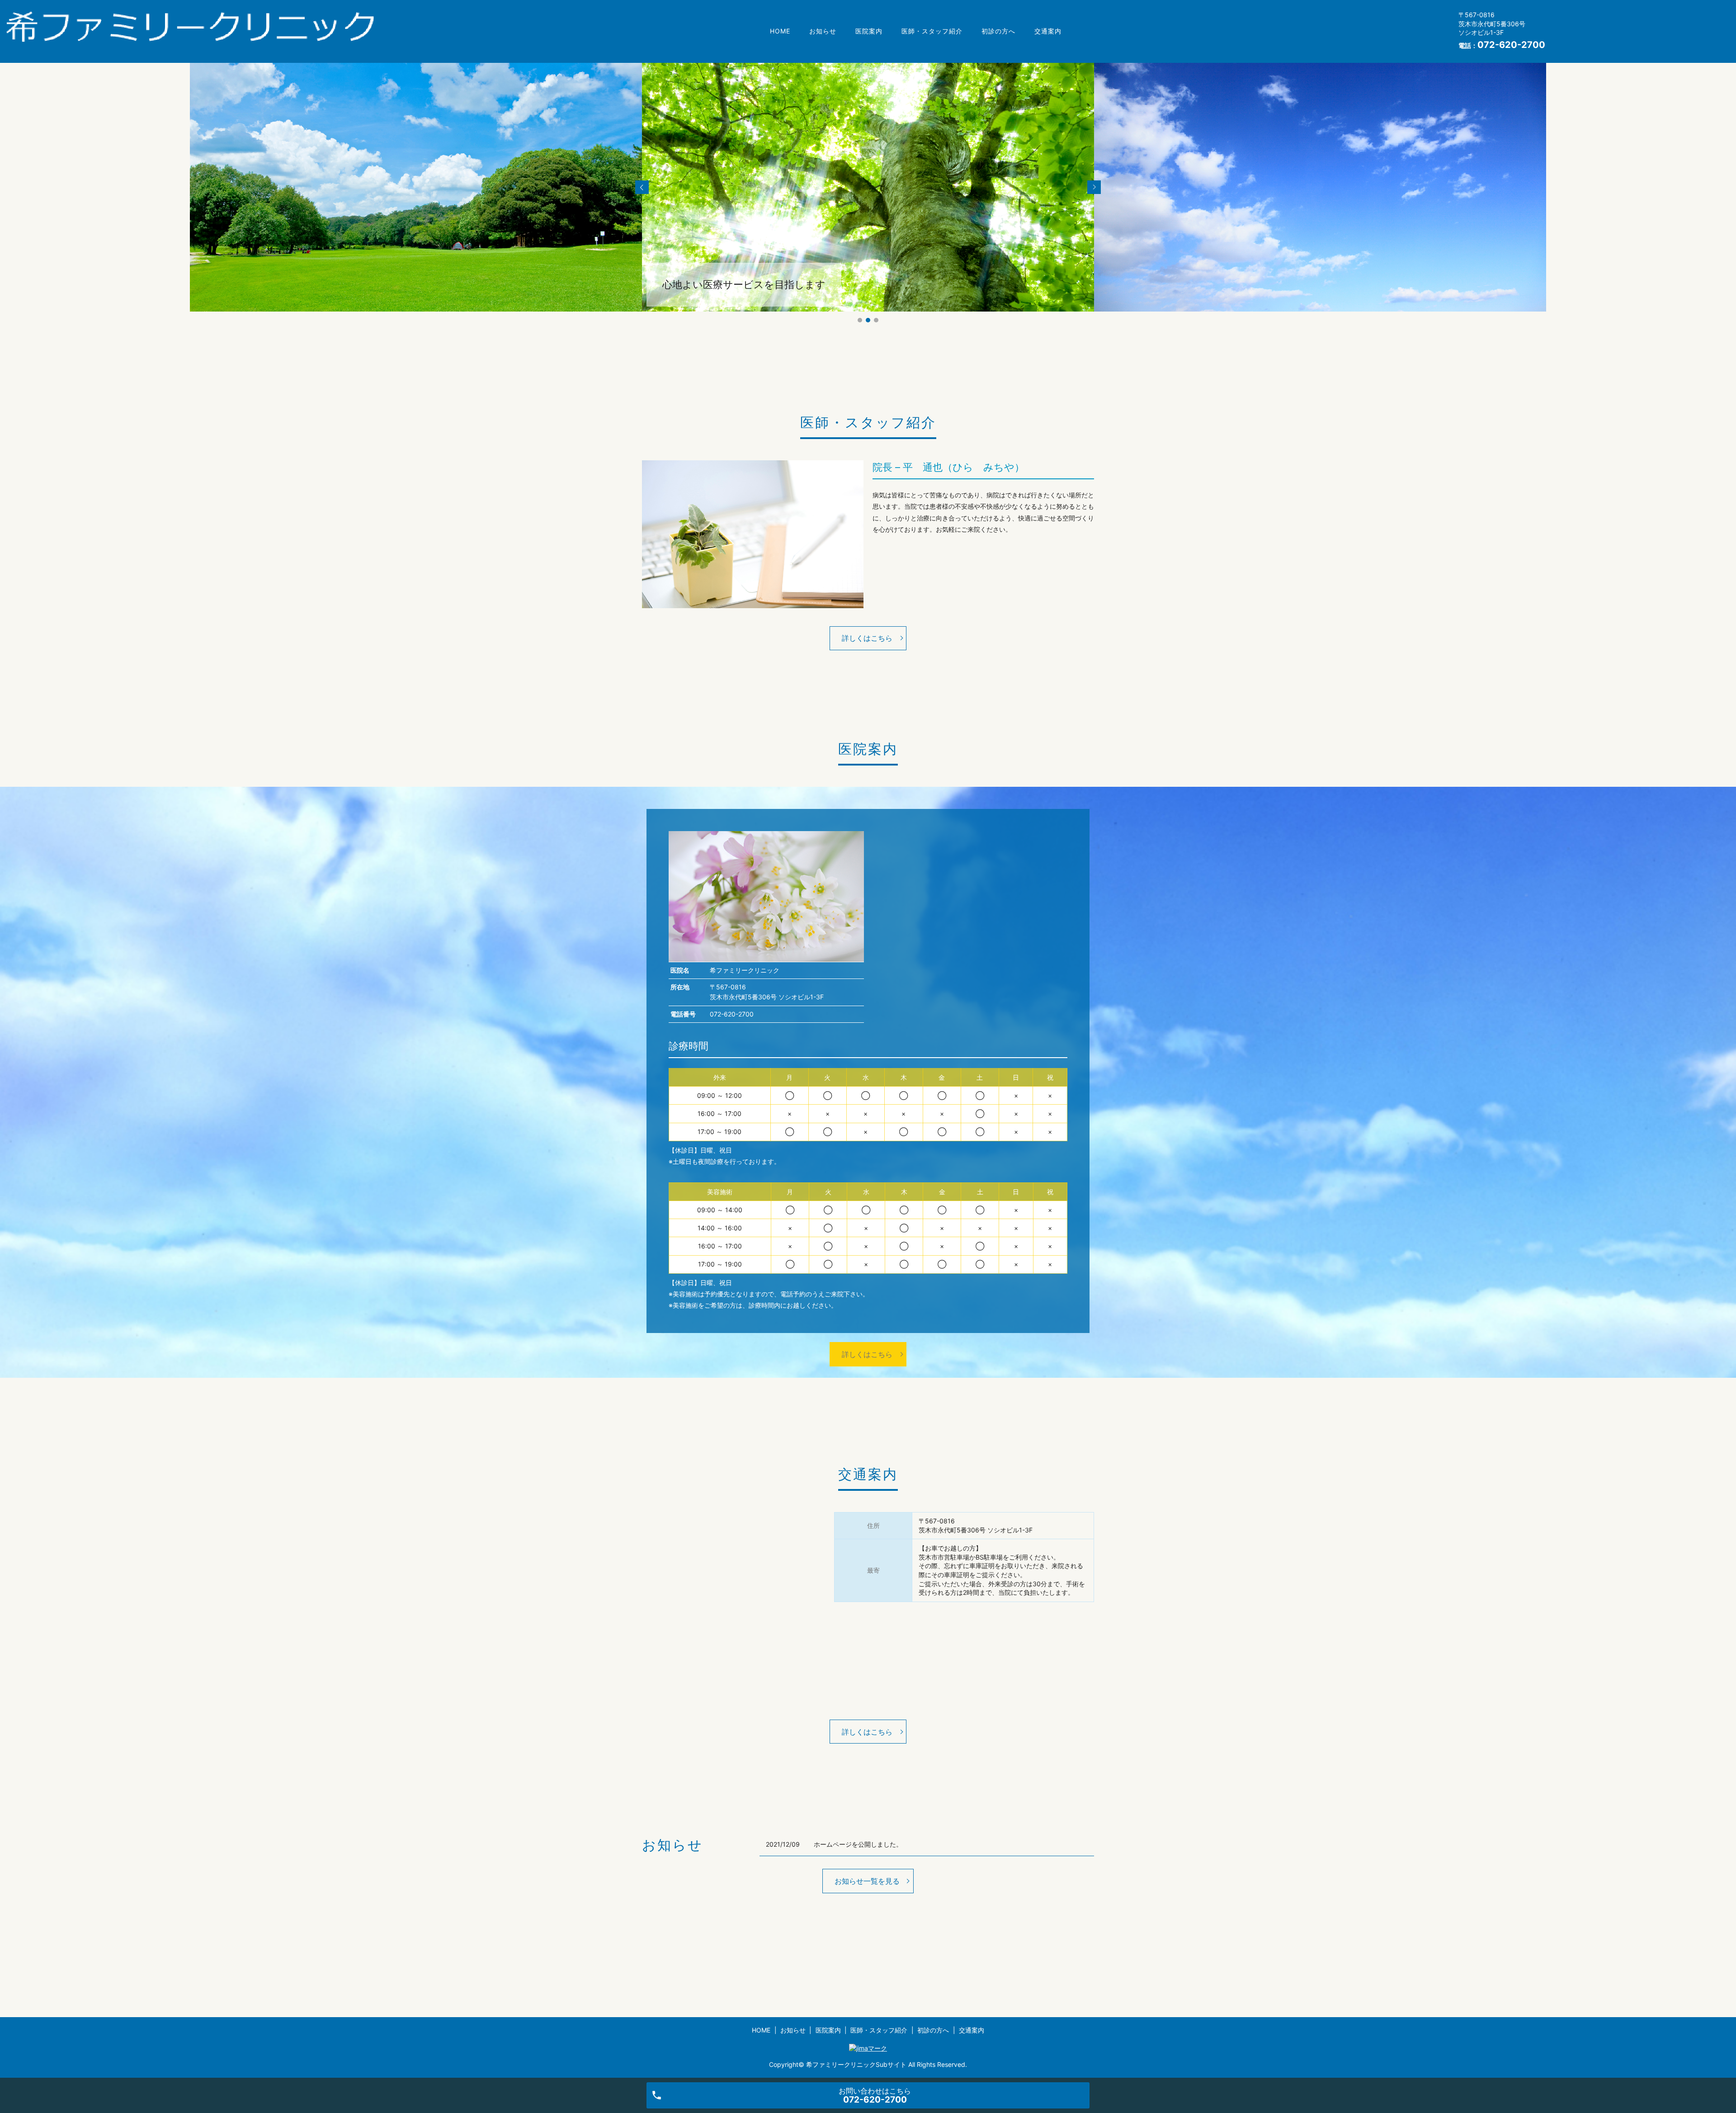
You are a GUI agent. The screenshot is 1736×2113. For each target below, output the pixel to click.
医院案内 (869, 31)
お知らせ (823, 31)
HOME (780, 31)
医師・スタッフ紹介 (932, 31)
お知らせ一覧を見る (867, 1881)
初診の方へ (998, 31)
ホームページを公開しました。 (858, 1844)
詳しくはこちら (867, 638)
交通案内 (1048, 31)
